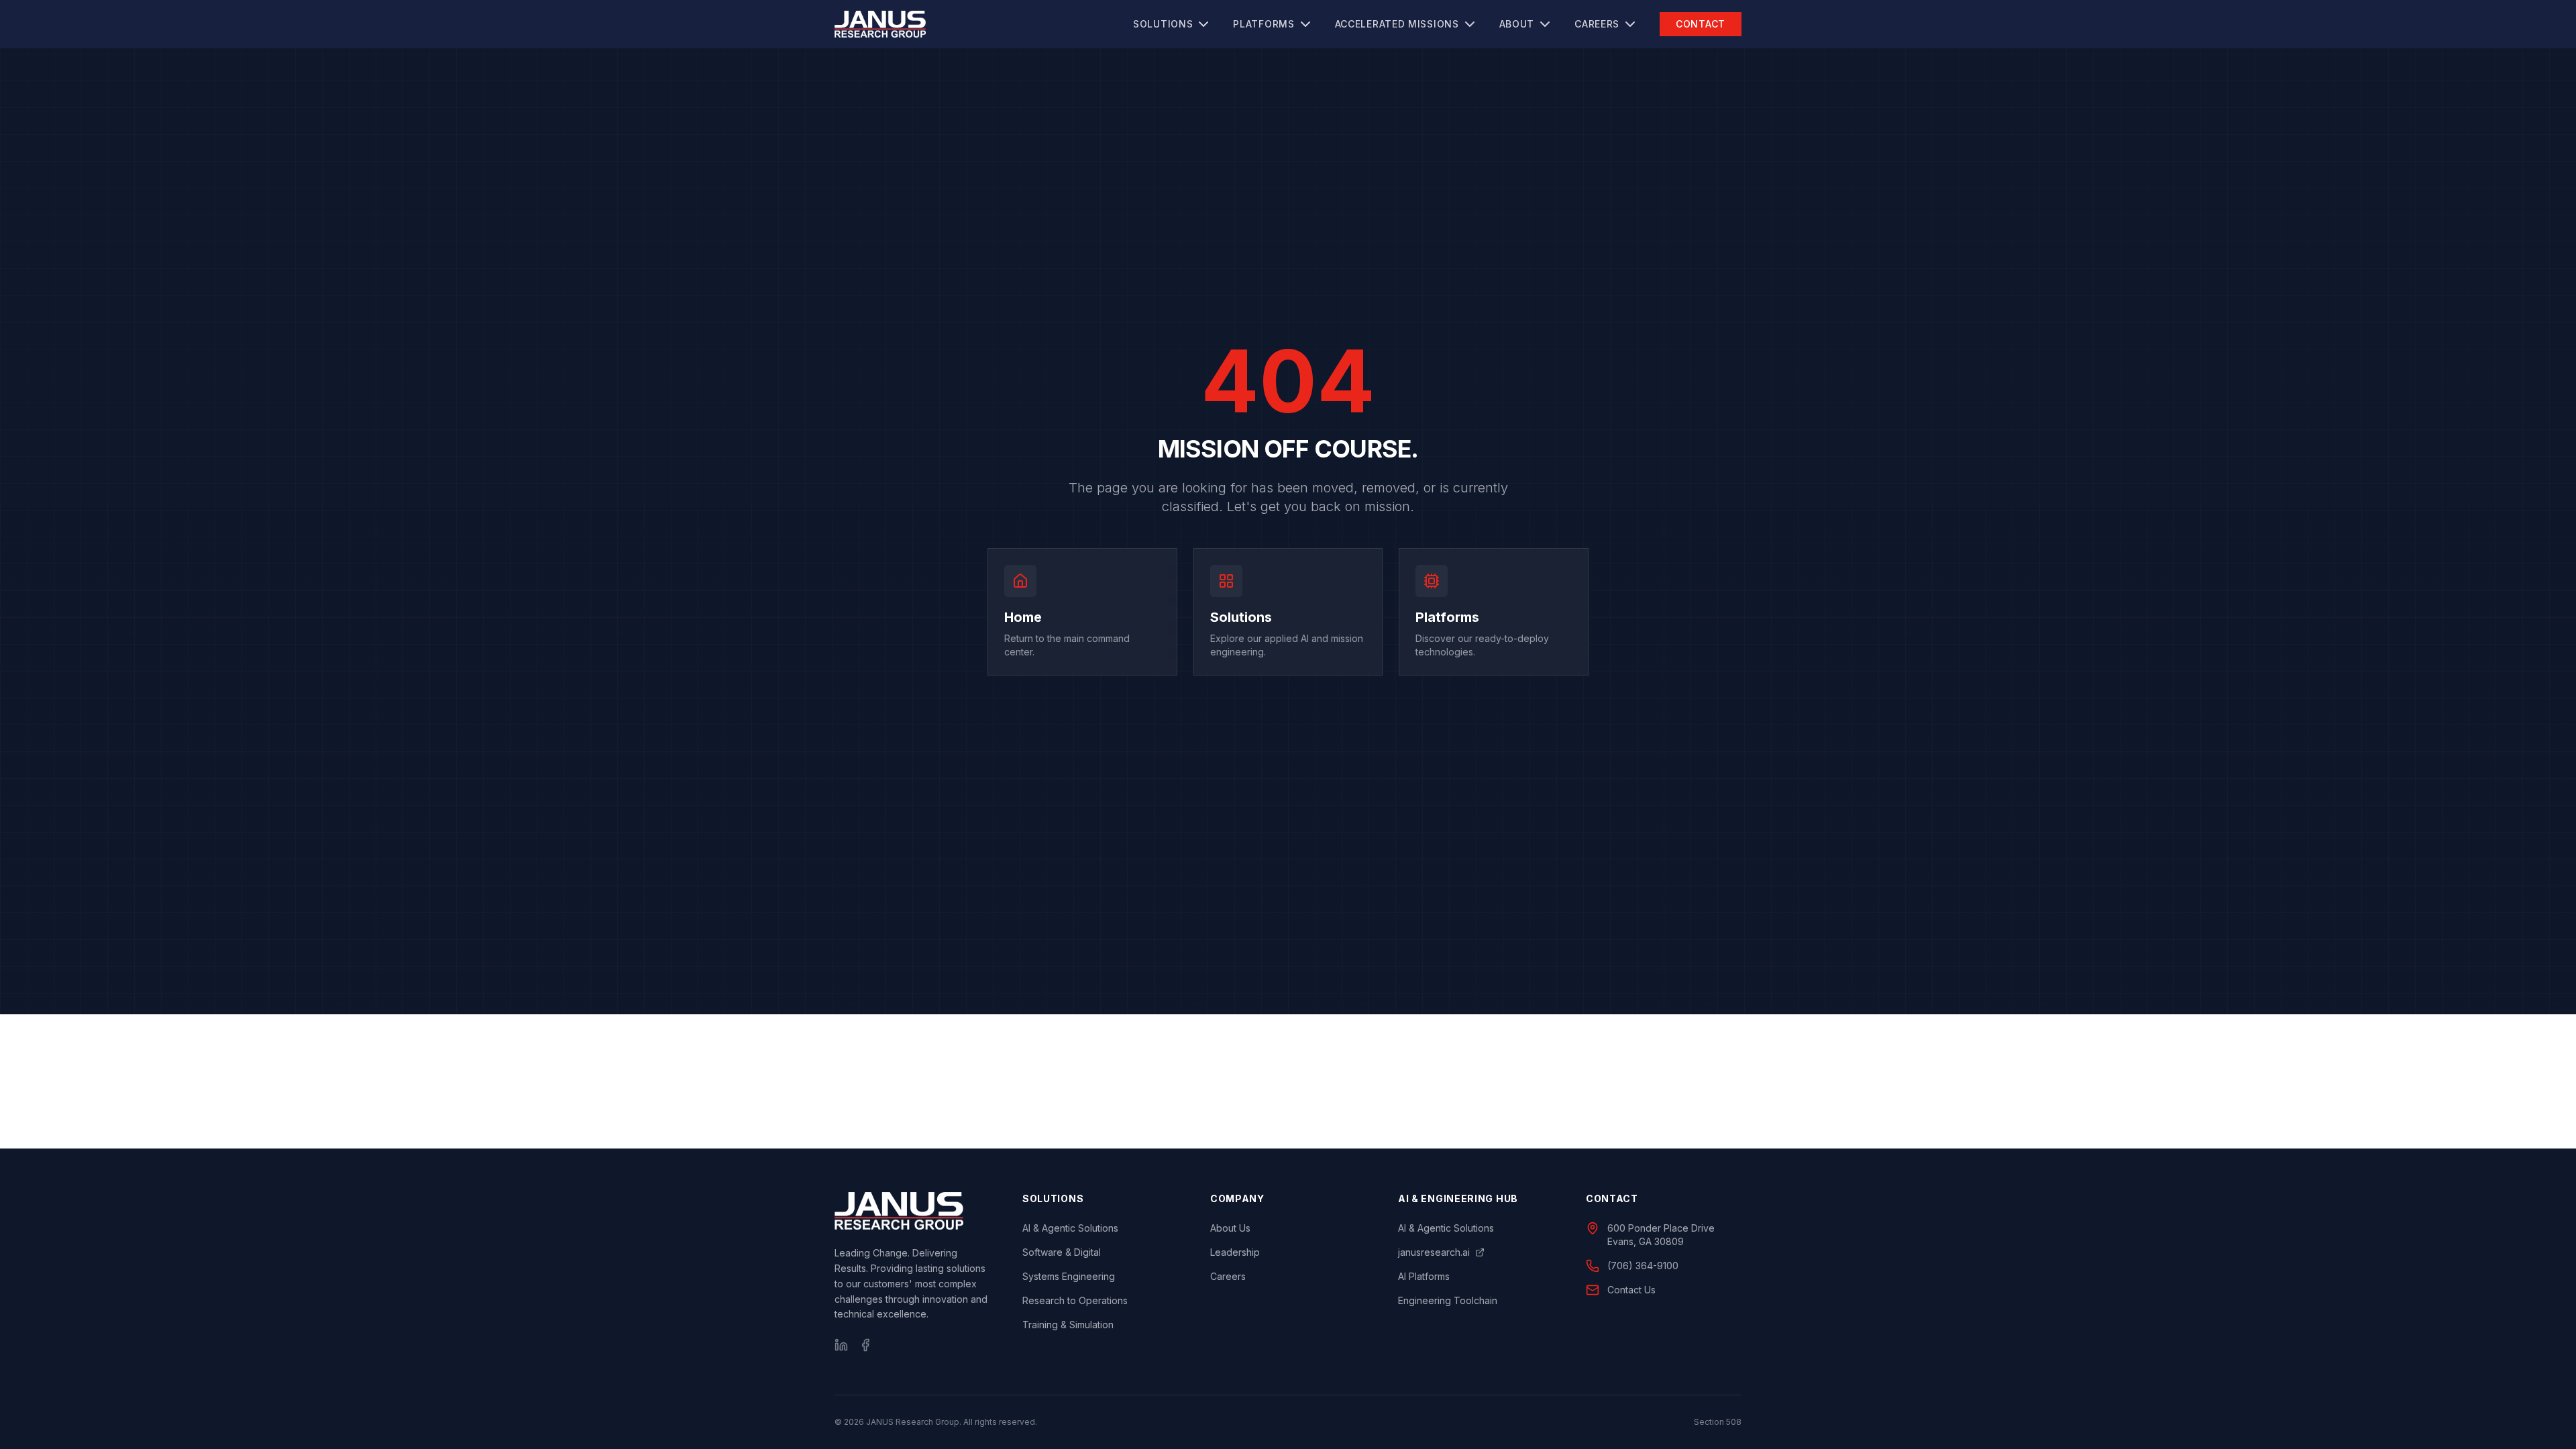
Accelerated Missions (1397, 24)
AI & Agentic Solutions (1070, 1228)
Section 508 (1718, 1422)
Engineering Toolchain (1448, 1300)
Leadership (1235, 1252)
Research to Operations (1075, 1300)
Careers (1597, 24)
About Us (1230, 1228)
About (1517, 24)
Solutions (1163, 24)
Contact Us (1631, 1290)
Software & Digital (1062, 1252)
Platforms (1264, 24)
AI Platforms (1424, 1276)
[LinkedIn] (841, 1345)
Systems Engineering (1069, 1276)
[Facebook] (865, 1345)
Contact (1701, 24)
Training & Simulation (1068, 1325)
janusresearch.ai (1434, 1252)
